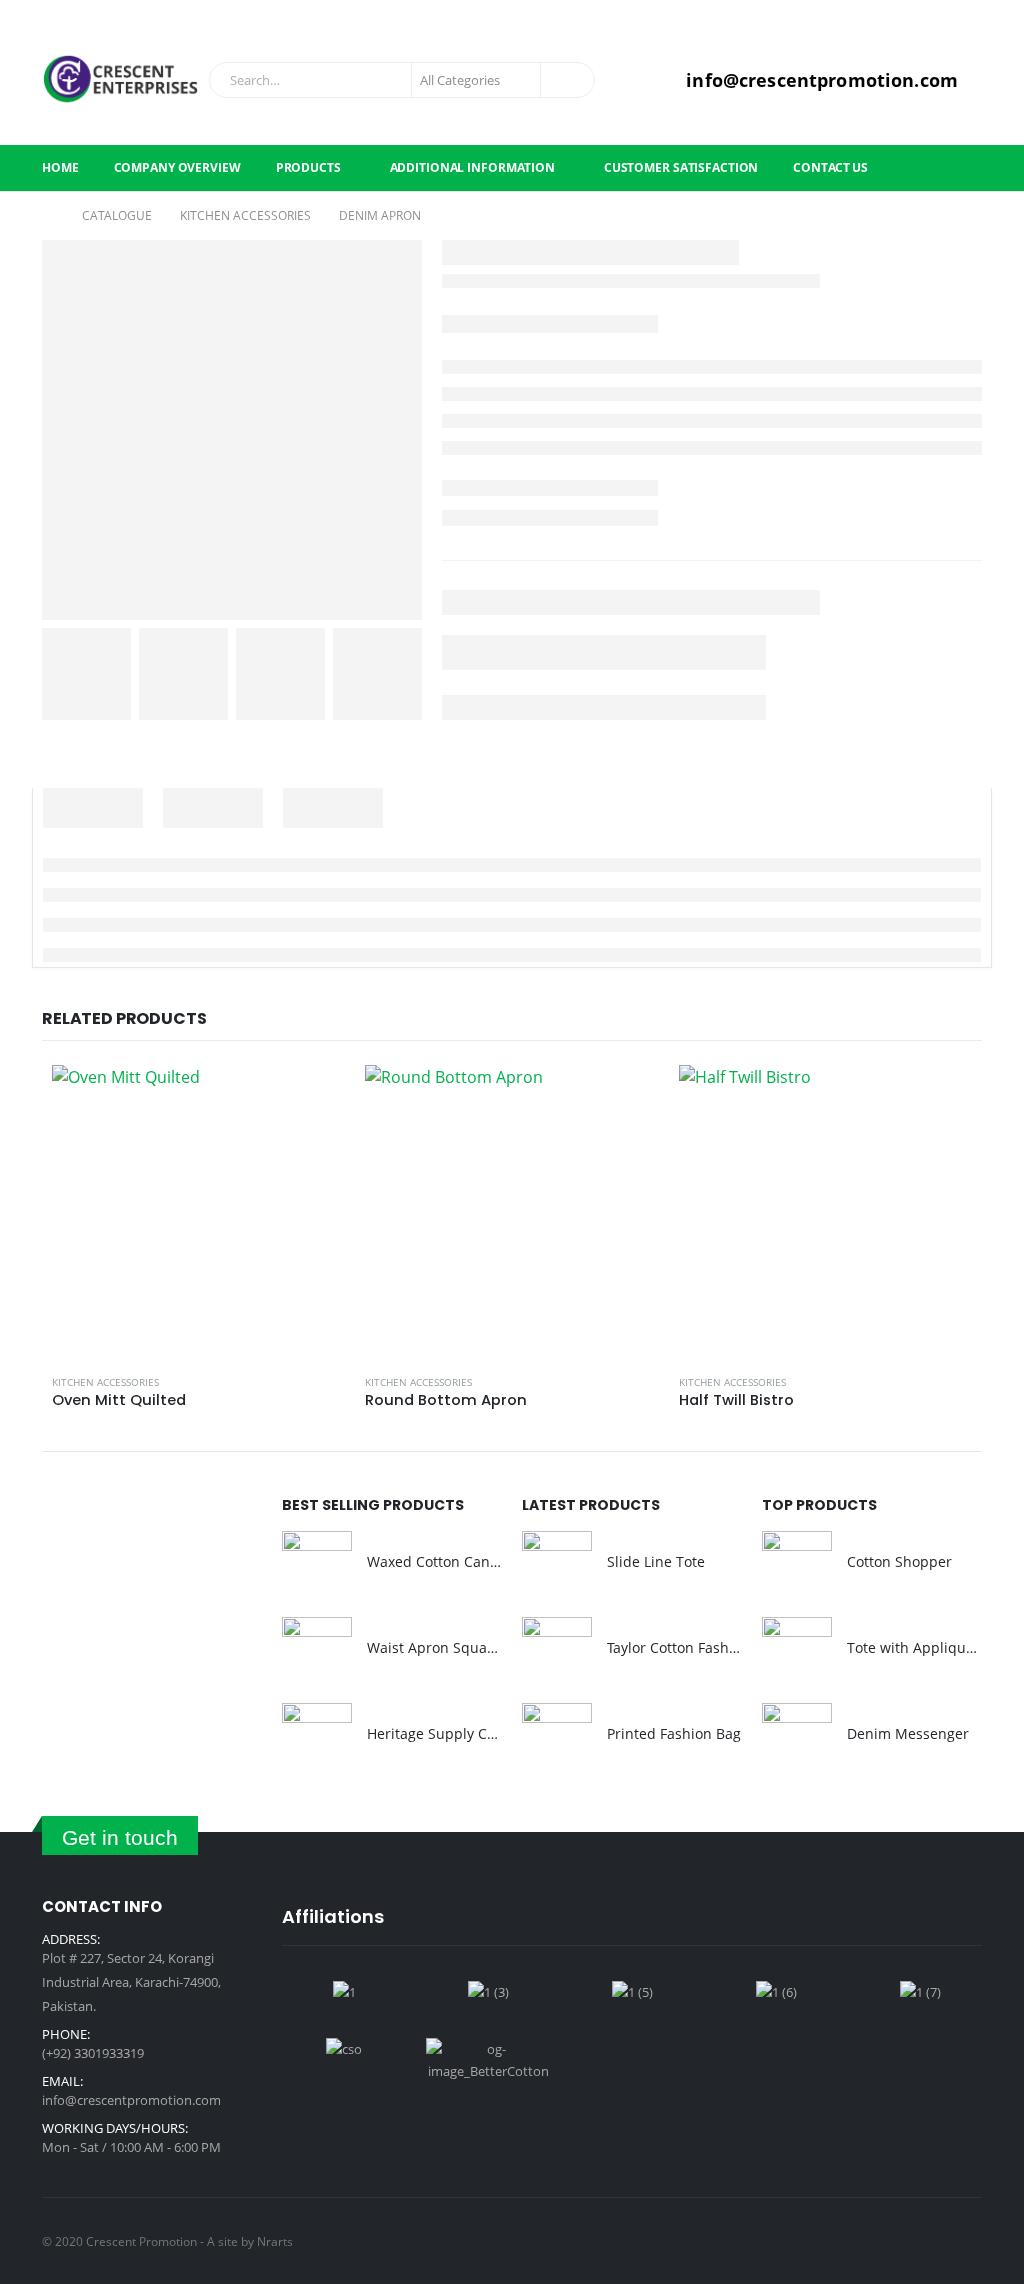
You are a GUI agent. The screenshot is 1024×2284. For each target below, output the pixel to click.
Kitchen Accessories (105, 1382)
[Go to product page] (198, 1211)
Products (308, 167)
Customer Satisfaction (681, 167)
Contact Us (830, 167)
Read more (312, 1098)
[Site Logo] (120, 79)
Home (60, 167)
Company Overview (177, 167)
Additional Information (472, 167)
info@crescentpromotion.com (131, 2100)
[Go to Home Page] (48, 216)
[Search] (566, 80)
